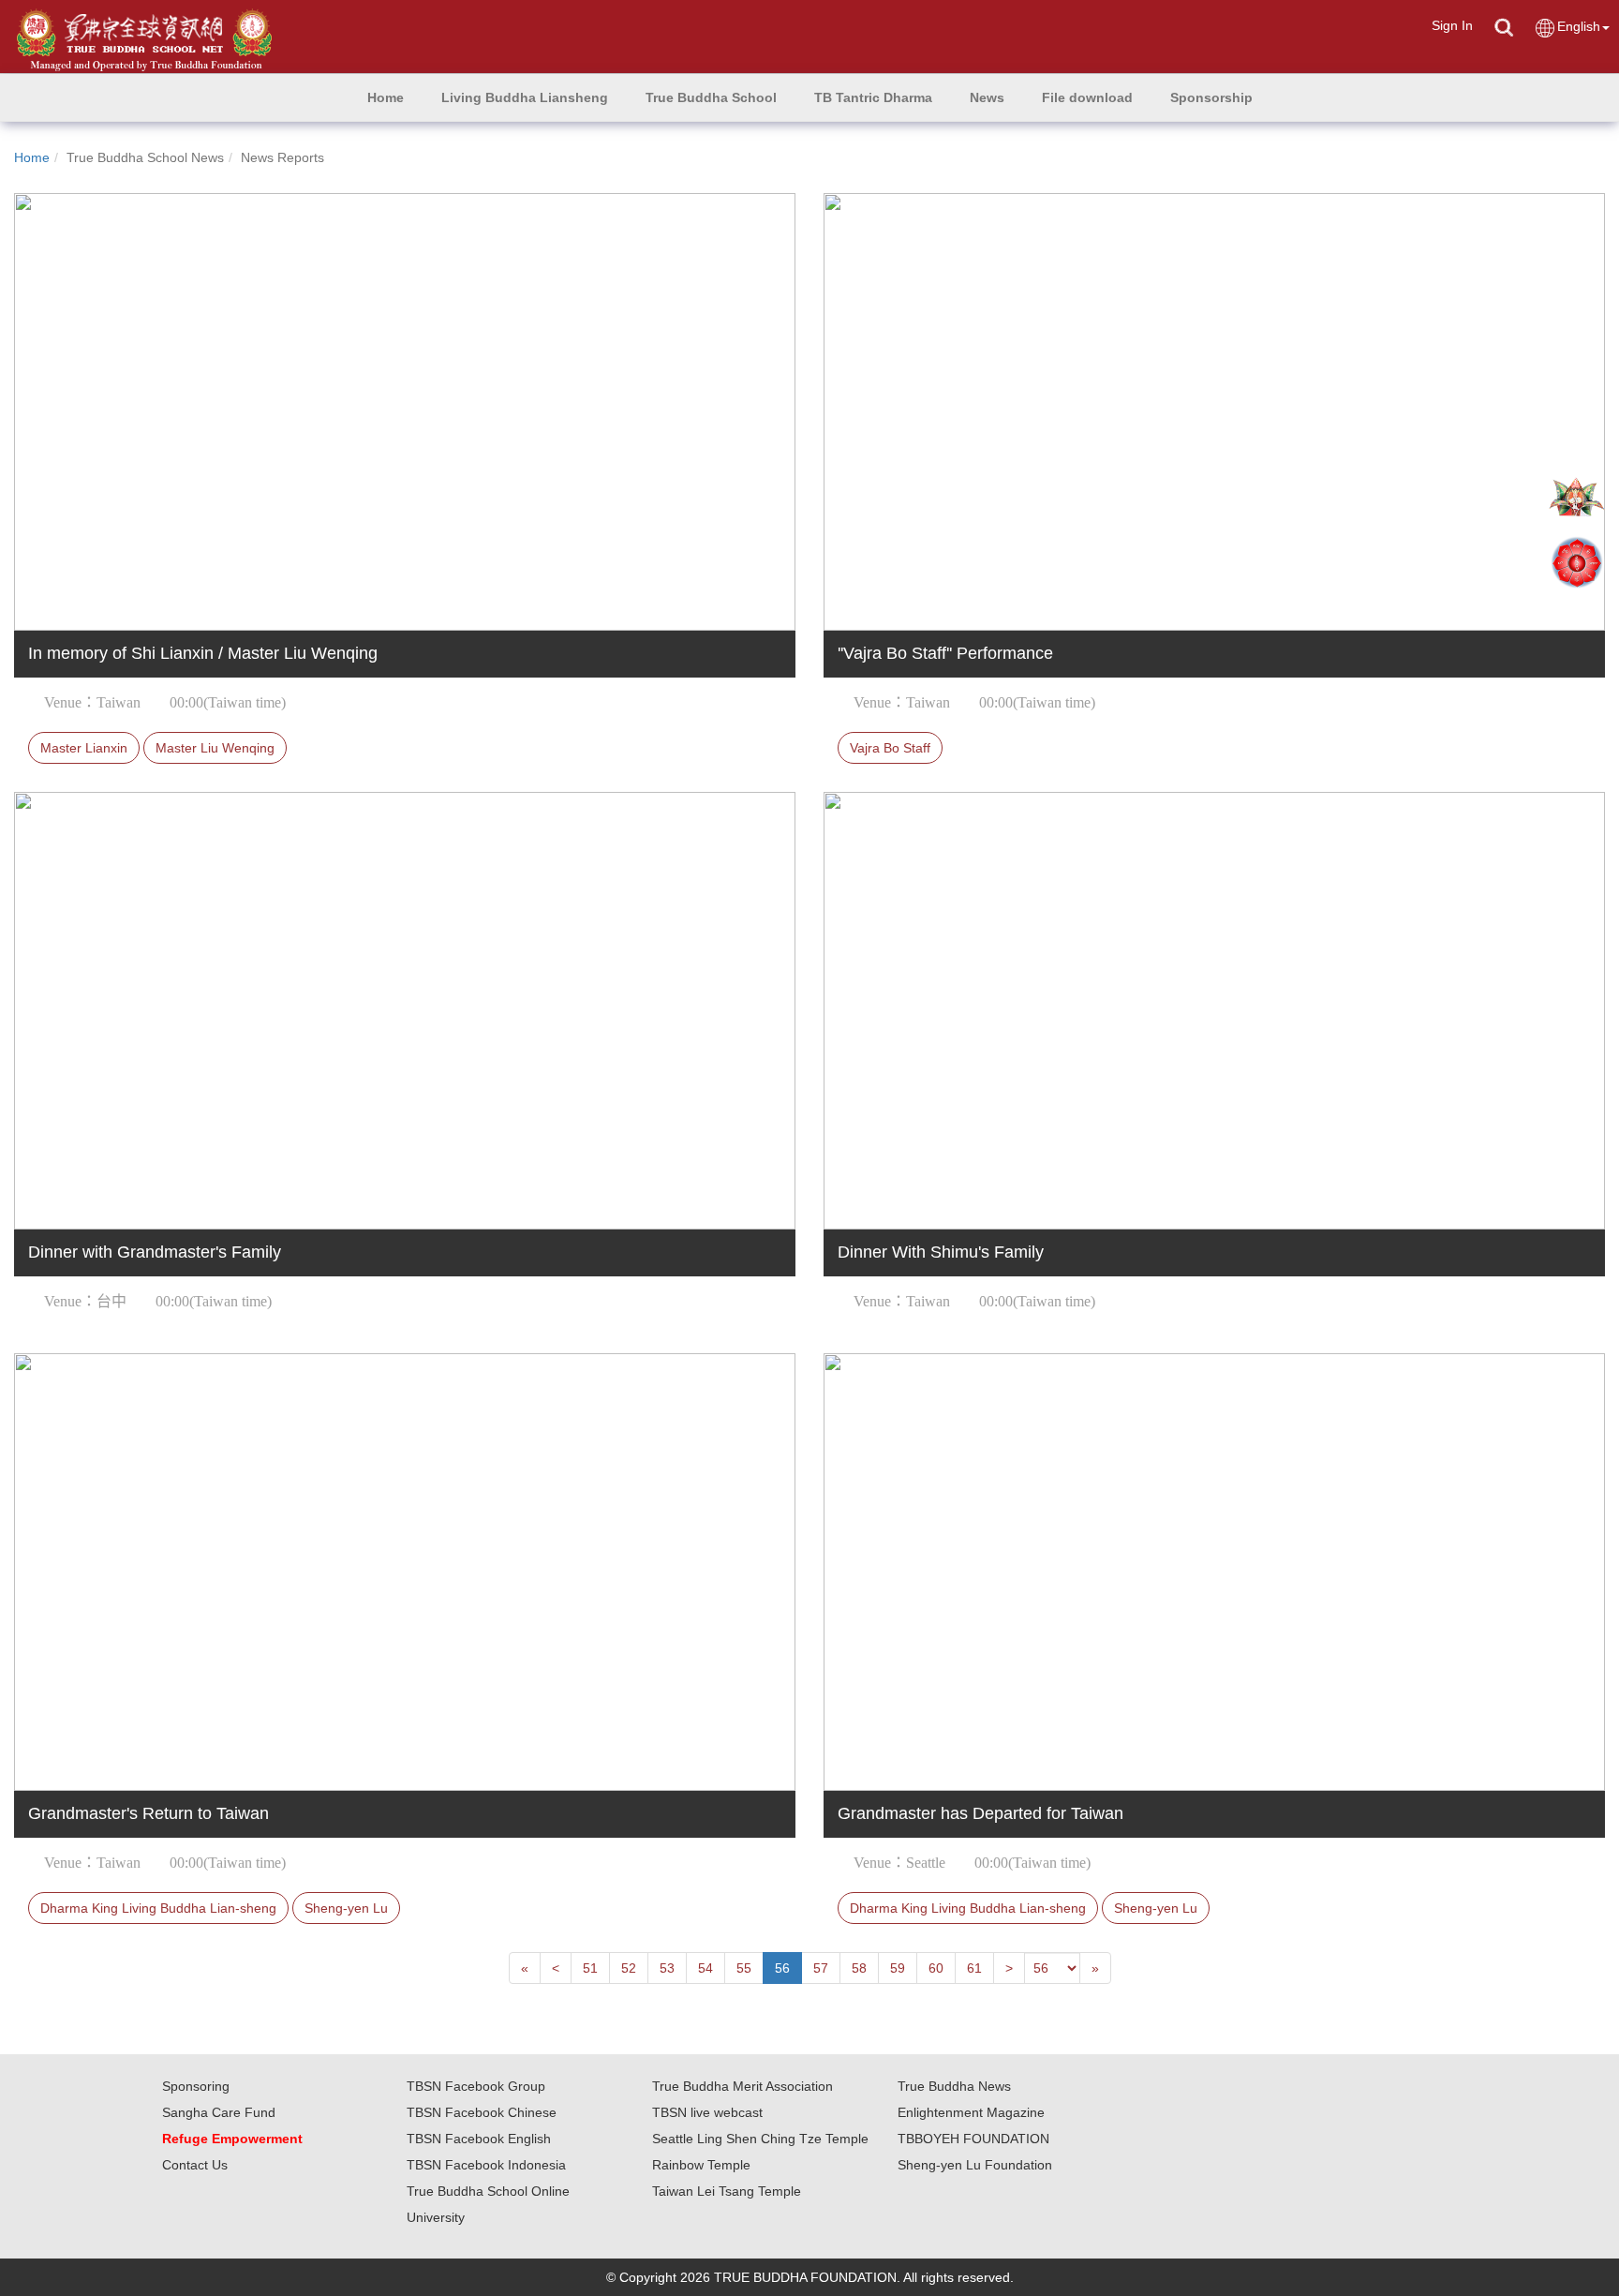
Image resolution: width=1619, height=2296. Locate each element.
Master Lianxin (84, 748)
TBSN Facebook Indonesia (486, 2165)
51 (590, 1968)
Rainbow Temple (701, 2165)
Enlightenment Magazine (971, 2112)
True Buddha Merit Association (743, 2086)
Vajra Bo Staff (890, 748)
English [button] (1579, 26)
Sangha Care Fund (219, 2112)
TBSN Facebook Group (476, 2086)
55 (744, 1968)
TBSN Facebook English (479, 2139)
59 (898, 1968)
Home (32, 157)
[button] (525, 97)
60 (936, 1968)
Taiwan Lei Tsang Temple (727, 2191)
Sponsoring (196, 2086)
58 (859, 1968)
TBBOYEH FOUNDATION (973, 2139)
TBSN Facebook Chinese (482, 2112)
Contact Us (195, 2165)
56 (782, 1968)
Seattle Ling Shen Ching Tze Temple (760, 2139)
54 (706, 1968)
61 (974, 1968)
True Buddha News (954, 2086)
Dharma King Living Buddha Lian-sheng (158, 1908)
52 (629, 1968)
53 (667, 1968)
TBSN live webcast (707, 2112)
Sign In (1452, 25)
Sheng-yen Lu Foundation (975, 2165)
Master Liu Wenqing (215, 748)
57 (821, 1968)
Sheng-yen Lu (346, 1908)
